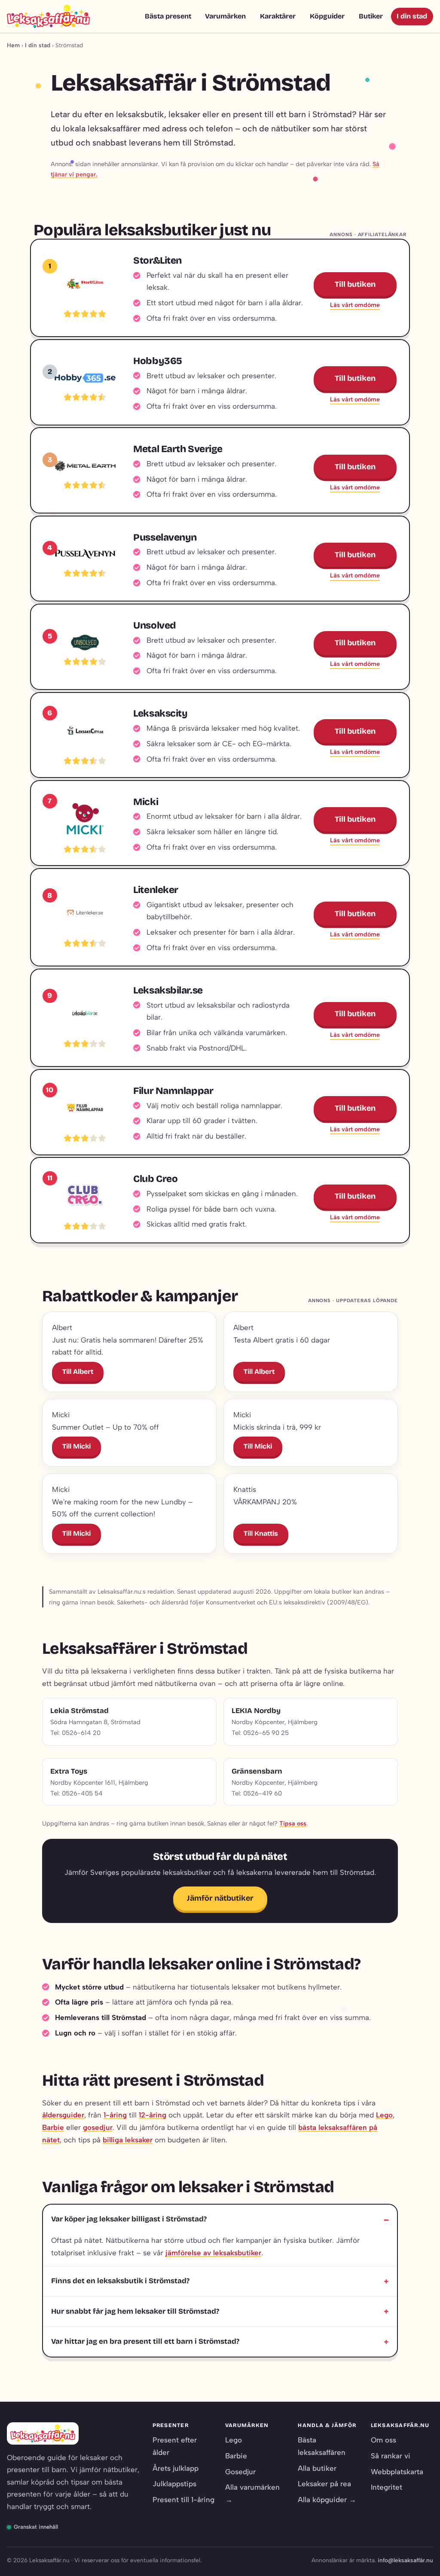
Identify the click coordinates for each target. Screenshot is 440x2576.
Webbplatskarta (397, 2472)
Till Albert (78, 1372)
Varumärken (225, 16)
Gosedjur (240, 2472)
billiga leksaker (128, 2140)
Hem (13, 45)
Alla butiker (317, 2468)
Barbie (53, 2127)
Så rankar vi (391, 2456)
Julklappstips (174, 2484)
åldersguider (63, 2115)
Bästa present (168, 16)
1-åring (115, 2115)
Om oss (383, 2440)
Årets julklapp (176, 2468)
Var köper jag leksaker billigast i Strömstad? (129, 2219)
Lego (384, 2115)
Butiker (371, 16)
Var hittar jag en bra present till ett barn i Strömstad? (145, 2341)
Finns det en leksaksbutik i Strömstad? (120, 2281)
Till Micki (76, 1446)
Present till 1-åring (183, 2500)
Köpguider (327, 16)
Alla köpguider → (327, 2500)
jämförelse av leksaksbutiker (213, 2253)
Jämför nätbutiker (220, 1898)
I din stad (412, 16)
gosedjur (98, 2127)
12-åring (153, 2115)
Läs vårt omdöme (355, 305)
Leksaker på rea (324, 2484)
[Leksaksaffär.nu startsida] (48, 16)
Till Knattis (261, 1533)
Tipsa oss (293, 1823)
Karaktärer (278, 16)
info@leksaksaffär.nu (405, 2560)
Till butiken (355, 284)
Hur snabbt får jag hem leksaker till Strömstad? (135, 2311)
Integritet (387, 2487)
